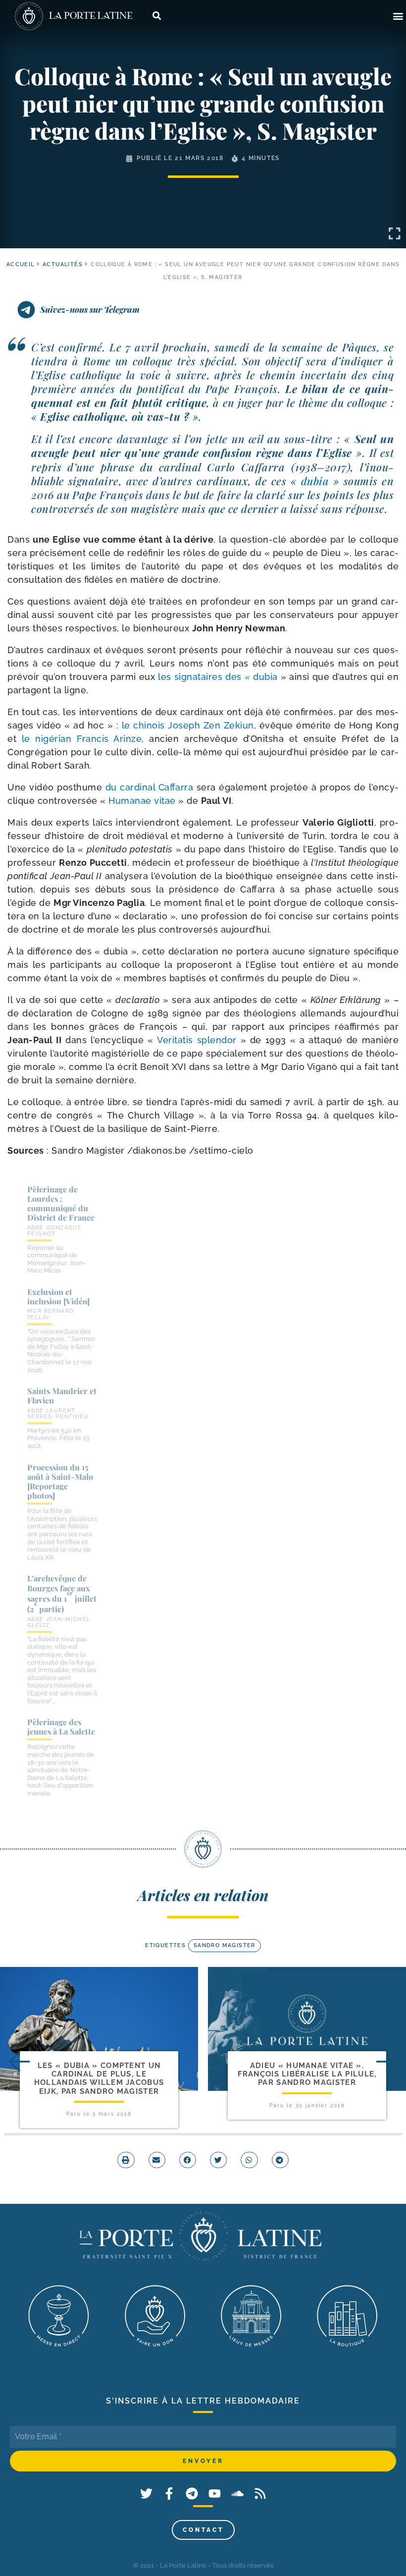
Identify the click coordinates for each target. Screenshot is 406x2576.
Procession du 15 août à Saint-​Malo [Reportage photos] (60, 1482)
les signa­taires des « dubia (218, 677)
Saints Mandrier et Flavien (62, 1396)
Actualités (63, 264)
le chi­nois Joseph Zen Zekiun (188, 725)
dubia (315, 481)
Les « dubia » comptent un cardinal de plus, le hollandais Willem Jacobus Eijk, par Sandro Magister (99, 2078)
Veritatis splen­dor (197, 1040)
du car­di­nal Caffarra (150, 787)
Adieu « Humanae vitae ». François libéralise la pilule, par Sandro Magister (307, 2074)
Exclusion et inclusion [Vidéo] (58, 1296)
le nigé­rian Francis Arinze (82, 739)
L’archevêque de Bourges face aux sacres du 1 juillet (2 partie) (62, 1594)
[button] (398, 16)
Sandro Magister (225, 1945)
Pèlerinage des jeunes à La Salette (61, 1727)
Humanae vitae (142, 801)
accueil (21, 264)
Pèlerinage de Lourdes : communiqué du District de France (61, 1204)
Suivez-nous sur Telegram (90, 309)
